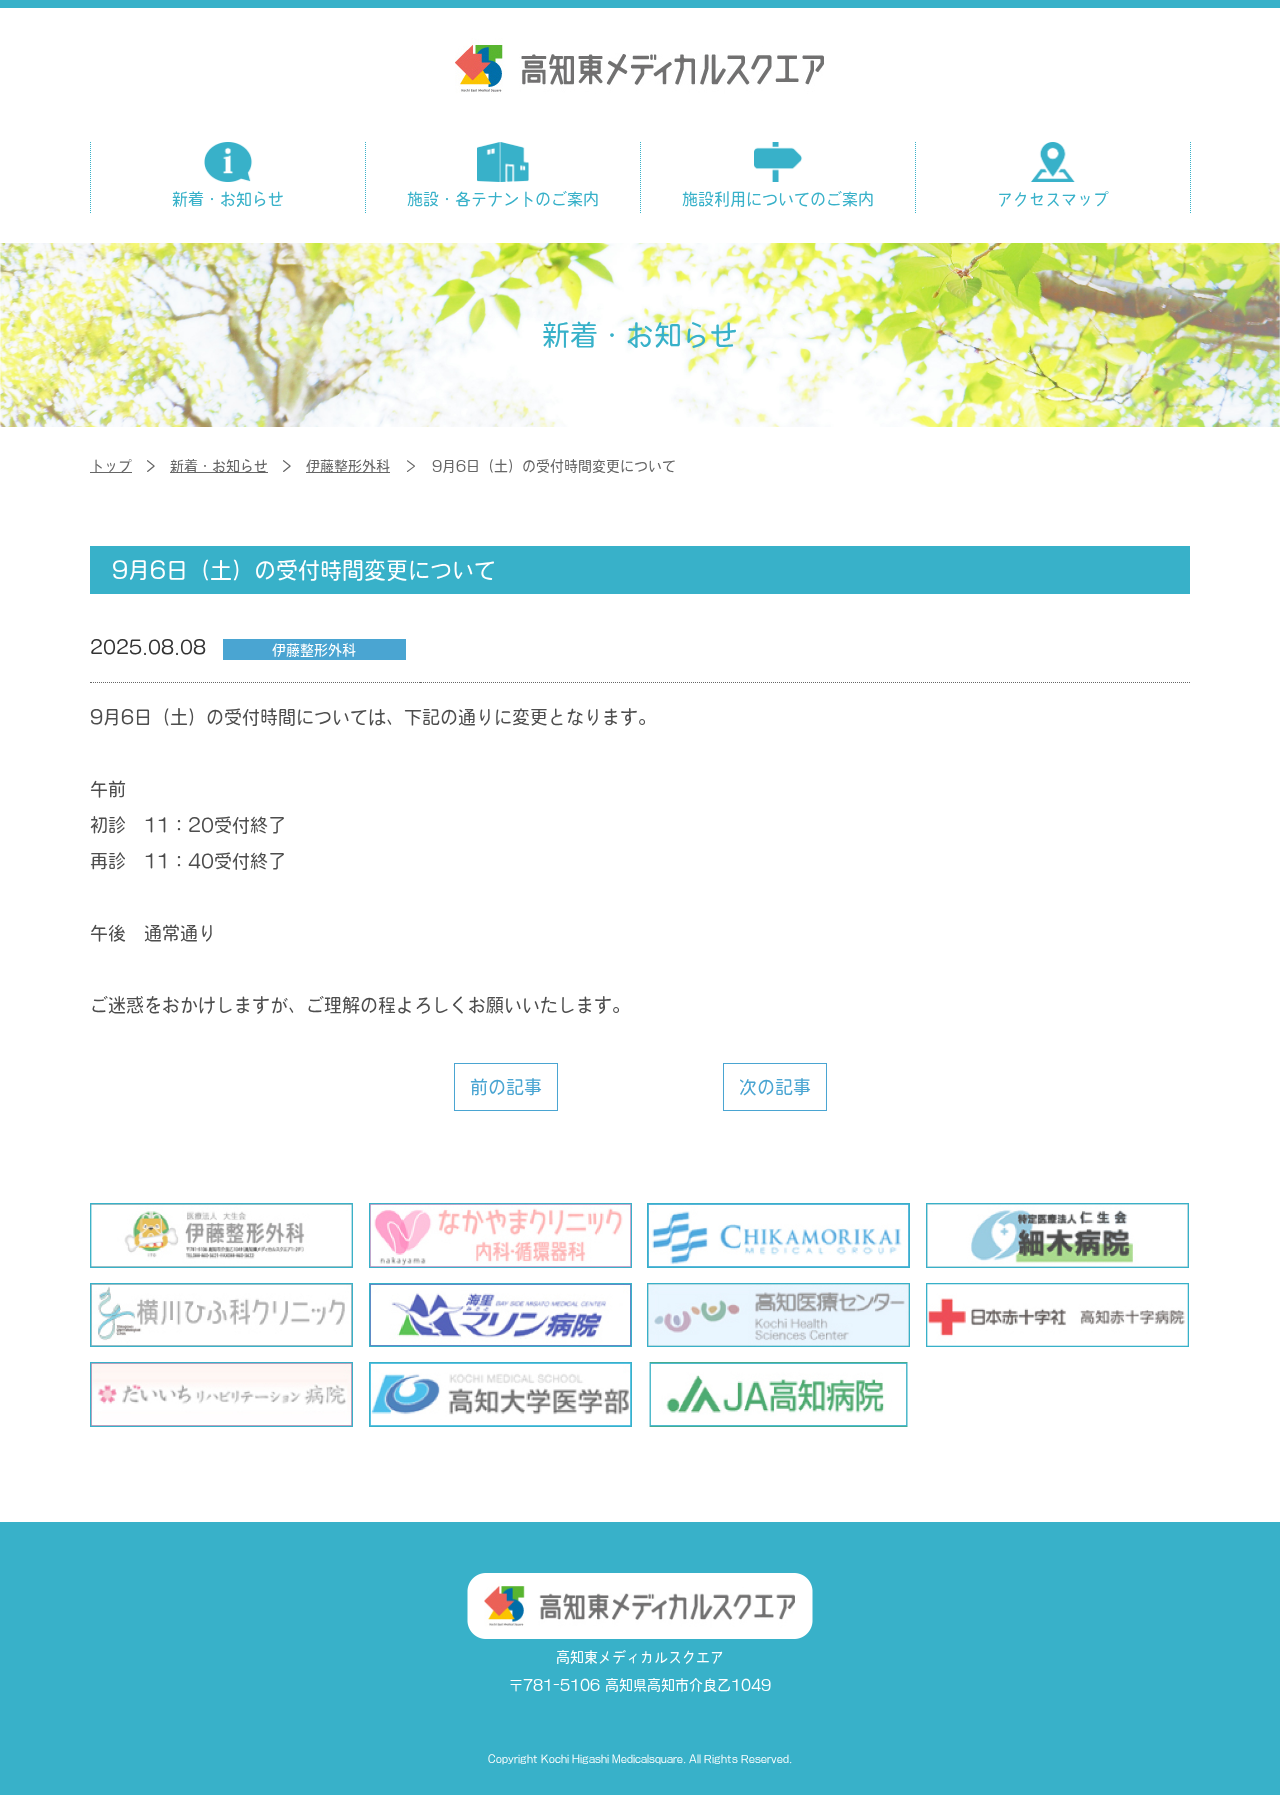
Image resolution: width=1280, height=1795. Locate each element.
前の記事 (505, 1087)
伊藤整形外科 (348, 466)
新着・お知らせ (219, 466)
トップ (111, 466)
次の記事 (774, 1087)
